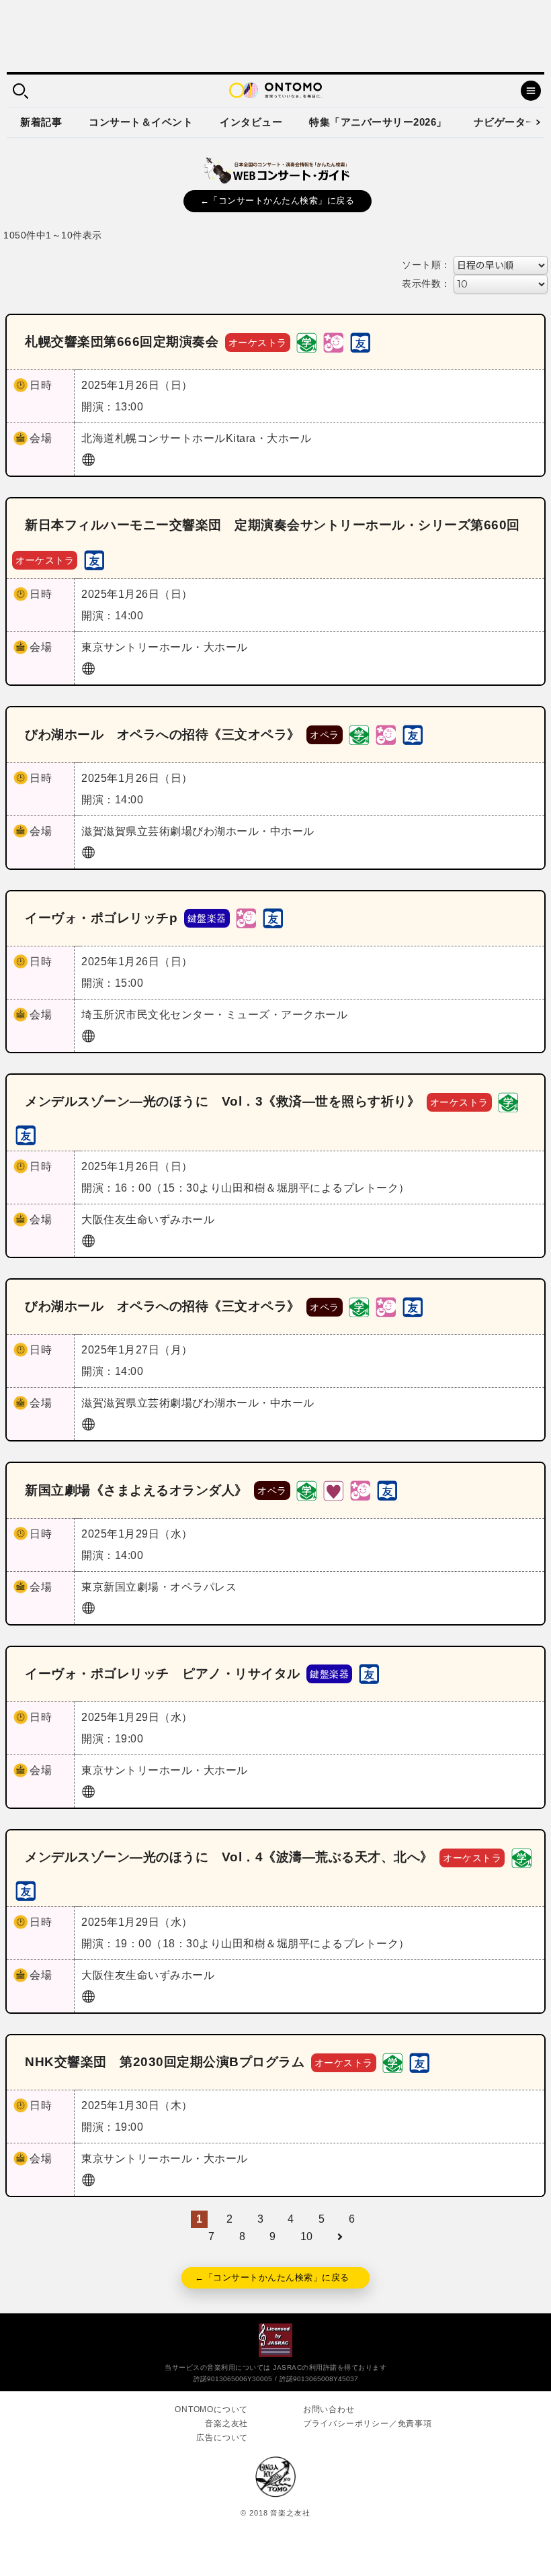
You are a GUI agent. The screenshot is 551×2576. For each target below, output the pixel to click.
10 (307, 2236)
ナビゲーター (505, 122)
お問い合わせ (329, 2409)
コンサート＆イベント (141, 122)
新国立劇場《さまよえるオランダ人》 (136, 1490)
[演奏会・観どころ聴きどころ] (360, 342)
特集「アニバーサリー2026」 (378, 122)
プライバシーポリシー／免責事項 (368, 2424)
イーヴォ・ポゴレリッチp (101, 918)
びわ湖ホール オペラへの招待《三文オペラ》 (163, 735)
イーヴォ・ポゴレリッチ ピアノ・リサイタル (163, 1674)
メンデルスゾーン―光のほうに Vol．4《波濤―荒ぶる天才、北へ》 (229, 1857)
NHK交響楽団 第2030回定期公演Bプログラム (165, 2062)
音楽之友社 (226, 2424)
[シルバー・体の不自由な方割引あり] (333, 1490)
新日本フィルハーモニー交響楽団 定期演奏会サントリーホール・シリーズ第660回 (272, 525)
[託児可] (333, 342)
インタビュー (251, 122)
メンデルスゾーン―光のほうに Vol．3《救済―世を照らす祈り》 (222, 1101)
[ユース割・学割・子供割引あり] (306, 342)
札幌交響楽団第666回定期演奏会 (122, 342)
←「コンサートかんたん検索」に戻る (278, 201)
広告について (222, 2438)
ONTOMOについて (211, 2409)
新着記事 (41, 122)
